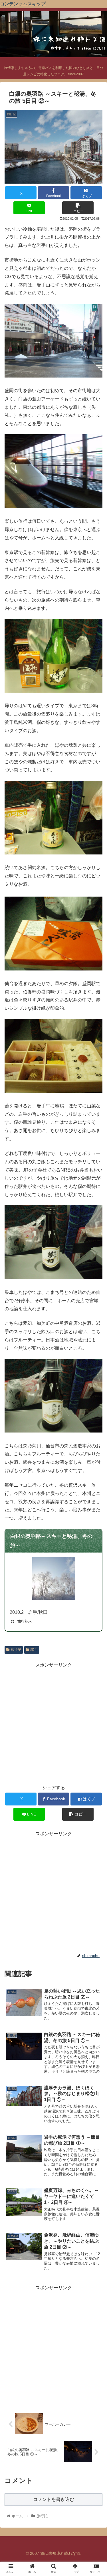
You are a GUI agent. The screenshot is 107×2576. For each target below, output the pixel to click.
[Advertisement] (53, 1723)
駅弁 (34, 1650)
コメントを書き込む (54, 2499)
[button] (78, 208)
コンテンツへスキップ (23, 4)
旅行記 (16, 1650)
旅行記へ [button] (25, 1621)
